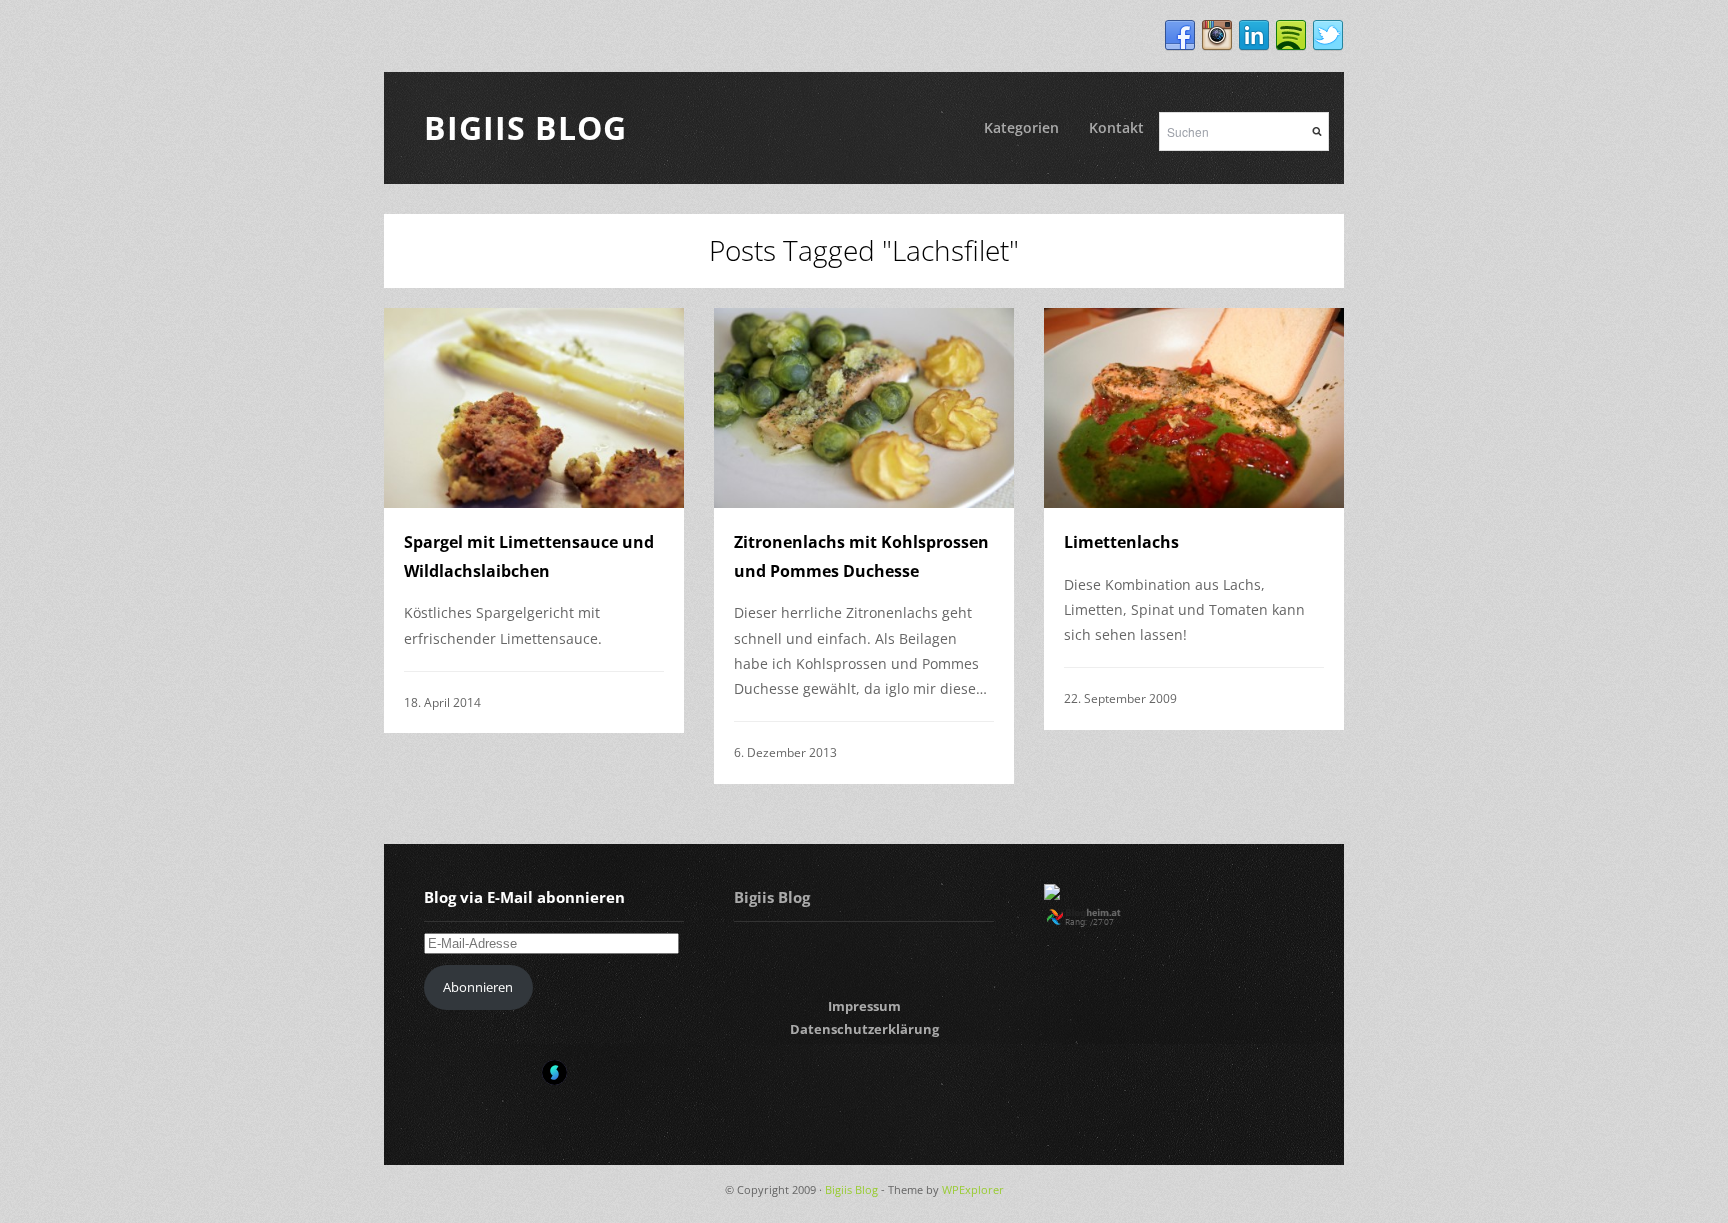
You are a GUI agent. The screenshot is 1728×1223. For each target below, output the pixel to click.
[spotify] (1291, 36)
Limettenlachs (1121, 542)
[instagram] (1217, 36)
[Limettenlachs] (1194, 408)
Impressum (864, 1006)
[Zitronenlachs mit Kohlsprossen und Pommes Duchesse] (864, 408)
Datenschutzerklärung (864, 1029)
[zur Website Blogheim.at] (1101, 922)
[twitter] (1328, 36)
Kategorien (1021, 127)
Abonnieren (478, 987)
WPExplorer (973, 1189)
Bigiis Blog (525, 127)
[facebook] (1180, 36)
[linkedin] (1254, 36)
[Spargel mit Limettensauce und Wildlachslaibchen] (534, 408)
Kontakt (1116, 127)
